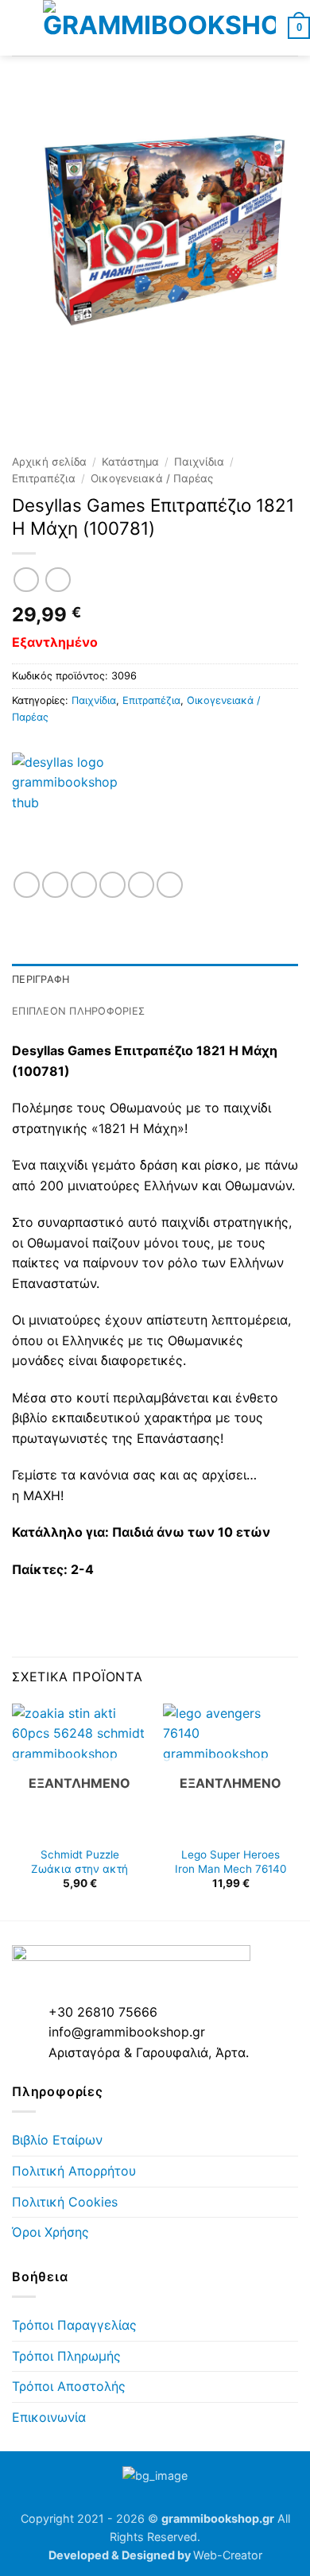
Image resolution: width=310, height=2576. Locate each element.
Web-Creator (228, 2555)
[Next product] (26, 580)
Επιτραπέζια (44, 478)
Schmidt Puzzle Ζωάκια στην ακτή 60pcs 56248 (79, 1868)
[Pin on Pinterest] (141, 885)
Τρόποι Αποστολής (69, 2386)
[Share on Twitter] (84, 885)
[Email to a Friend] (112, 885)
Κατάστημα (130, 462)
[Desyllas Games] (72, 812)
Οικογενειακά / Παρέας (152, 478)
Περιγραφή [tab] (41, 979)
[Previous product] (58, 580)
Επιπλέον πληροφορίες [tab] (78, 1011)
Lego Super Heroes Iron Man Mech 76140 (231, 1862)
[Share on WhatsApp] (27, 885)
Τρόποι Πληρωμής (66, 2356)
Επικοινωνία (49, 2417)
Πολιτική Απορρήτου (74, 2171)
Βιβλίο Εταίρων (57, 2140)
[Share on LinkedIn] (170, 885)
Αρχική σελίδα (49, 462)
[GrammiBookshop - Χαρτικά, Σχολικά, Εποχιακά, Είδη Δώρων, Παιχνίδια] (159, 28)
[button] (21, 27)
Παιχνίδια (199, 462)
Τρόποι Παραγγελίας (74, 2325)
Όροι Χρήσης (50, 2232)
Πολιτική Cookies (65, 2202)
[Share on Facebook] (55, 885)
